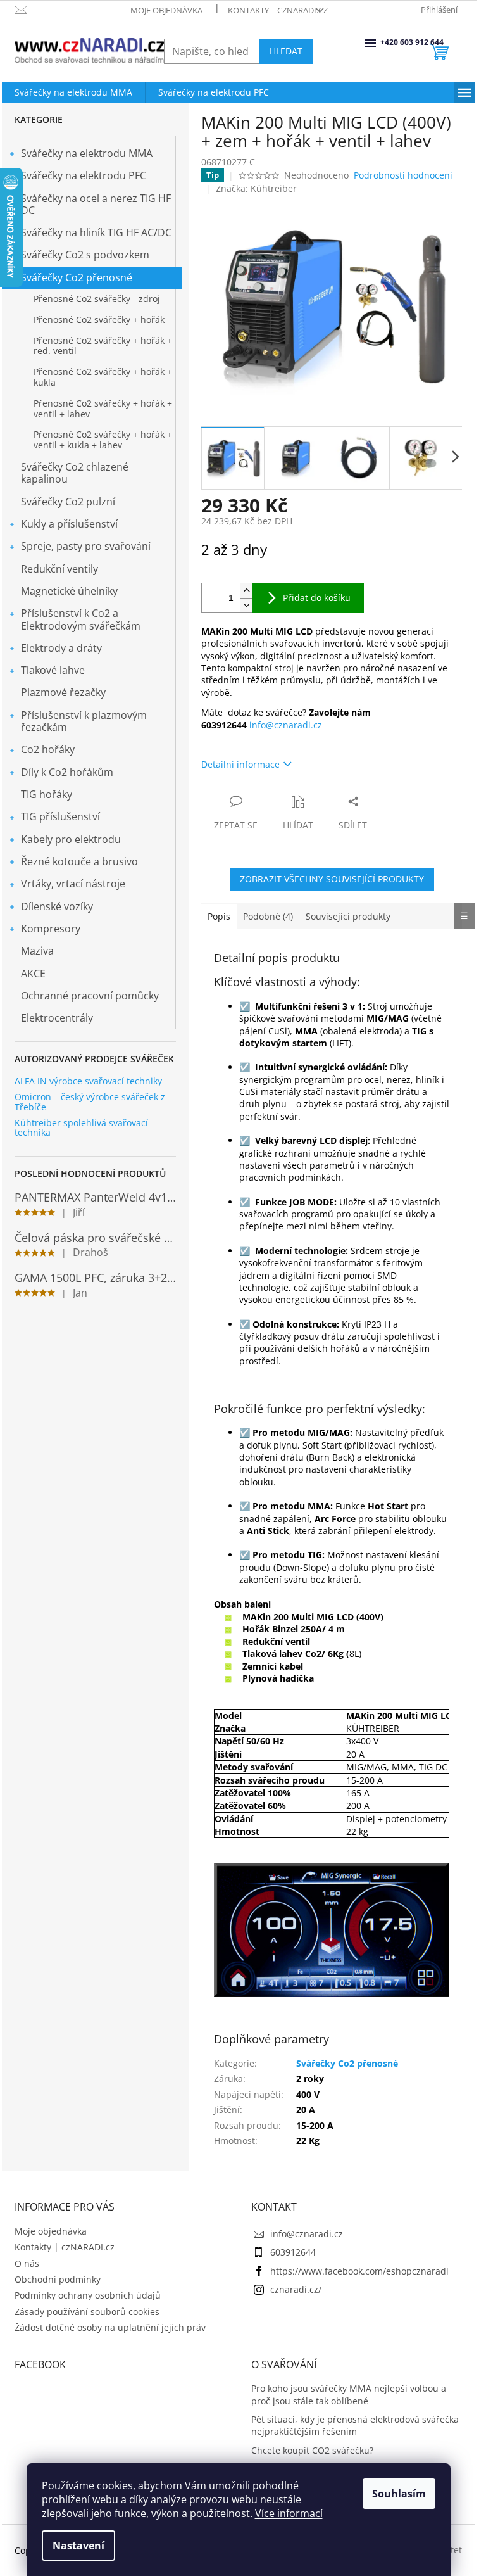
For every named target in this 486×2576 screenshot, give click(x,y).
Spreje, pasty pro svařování (86, 546)
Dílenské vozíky (57, 906)
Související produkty (348, 916)
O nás (27, 2263)
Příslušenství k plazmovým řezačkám (84, 721)
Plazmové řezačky (63, 692)
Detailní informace (240, 764)
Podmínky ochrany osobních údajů (88, 2295)
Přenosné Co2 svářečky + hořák (99, 320)
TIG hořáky (47, 794)
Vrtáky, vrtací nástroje (73, 884)
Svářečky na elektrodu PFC (84, 175)
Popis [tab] (219, 916)
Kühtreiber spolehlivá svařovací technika (81, 1128)
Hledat (286, 51)
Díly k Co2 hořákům (67, 772)
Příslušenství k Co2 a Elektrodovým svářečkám (81, 619)
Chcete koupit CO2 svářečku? (312, 2450)
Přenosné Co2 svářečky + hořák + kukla (103, 377)
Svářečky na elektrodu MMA (87, 153)
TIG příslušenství (60, 816)
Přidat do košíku (317, 598)
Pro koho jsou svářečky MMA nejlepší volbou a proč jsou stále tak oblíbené (349, 2394)
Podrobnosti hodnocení (403, 175)
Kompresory (51, 929)
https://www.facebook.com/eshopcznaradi (359, 2271)
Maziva (37, 951)
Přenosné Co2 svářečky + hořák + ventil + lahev (103, 409)
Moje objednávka (166, 10)
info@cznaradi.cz (286, 725)
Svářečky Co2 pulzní (68, 502)
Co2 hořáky (48, 749)
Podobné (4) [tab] (268, 916)
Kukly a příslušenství (69, 524)
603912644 (293, 2252)
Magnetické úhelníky (69, 591)
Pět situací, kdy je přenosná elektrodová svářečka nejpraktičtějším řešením (355, 2425)
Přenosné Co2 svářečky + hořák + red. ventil (103, 346)
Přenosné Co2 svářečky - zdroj (97, 299)
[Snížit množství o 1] (246, 605)
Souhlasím (399, 2494)
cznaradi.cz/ (296, 2289)
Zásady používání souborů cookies (87, 2312)
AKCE (33, 974)
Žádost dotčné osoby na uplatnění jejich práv (110, 2327)
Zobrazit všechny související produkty (332, 879)
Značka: (256, 188)
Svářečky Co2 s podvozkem (85, 255)
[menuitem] (73, 92)
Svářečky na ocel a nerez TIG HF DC (96, 204)
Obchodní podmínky (58, 2279)
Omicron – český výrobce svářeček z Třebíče (90, 1102)
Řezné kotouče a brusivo (79, 861)
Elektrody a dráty (61, 648)
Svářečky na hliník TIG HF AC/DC (96, 232)
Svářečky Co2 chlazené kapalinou (75, 473)
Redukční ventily (59, 569)
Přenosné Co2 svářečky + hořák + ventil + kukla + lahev (103, 440)
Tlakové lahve (53, 670)
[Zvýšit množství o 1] (246, 591)
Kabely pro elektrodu (71, 839)
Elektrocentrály (57, 1018)
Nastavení (78, 2546)
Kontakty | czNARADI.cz (278, 10)
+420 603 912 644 (382, 42)
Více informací (289, 2513)
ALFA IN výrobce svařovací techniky (88, 1081)
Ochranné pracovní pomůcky (90, 996)
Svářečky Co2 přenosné (77, 277)
